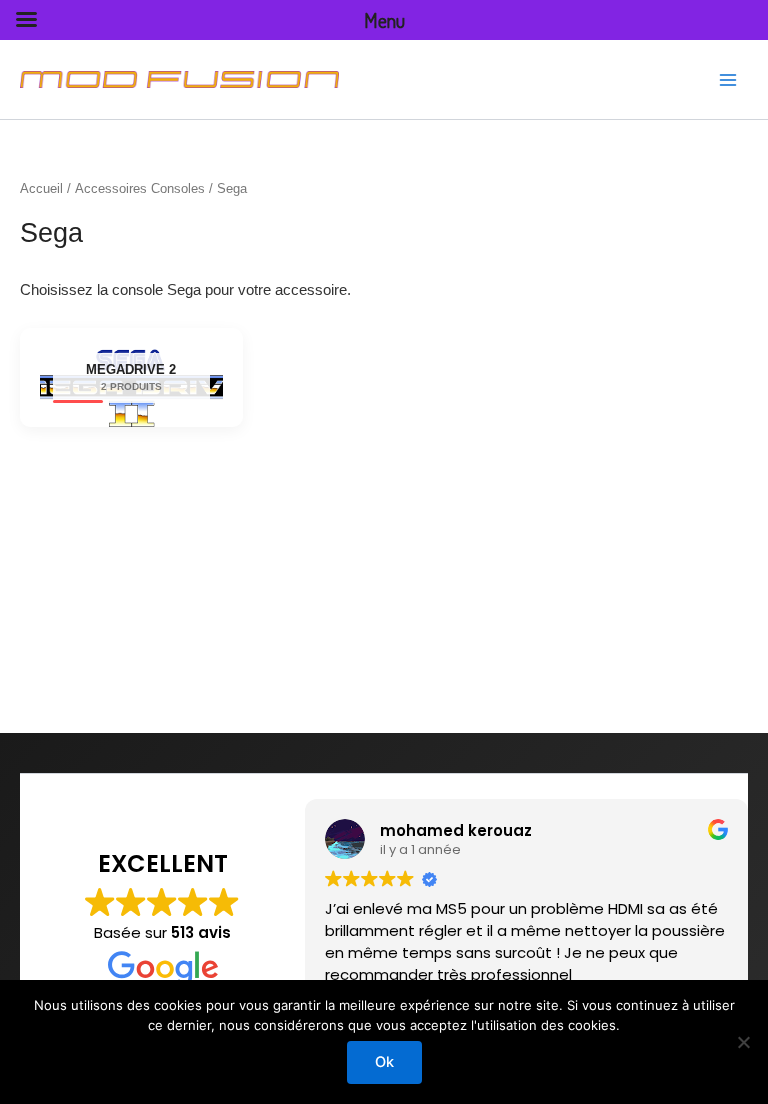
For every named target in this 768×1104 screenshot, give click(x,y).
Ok (384, 1062)
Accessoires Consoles (140, 188)
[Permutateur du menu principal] (728, 79)
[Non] (743, 1042)
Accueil (41, 188)
